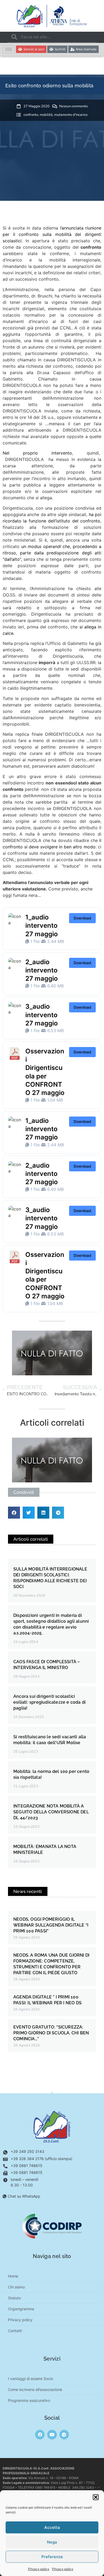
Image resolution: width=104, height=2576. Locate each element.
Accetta (52, 2527)
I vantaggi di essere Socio (31, 2379)
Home (13, 2276)
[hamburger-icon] (9, 49)
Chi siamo (16, 2287)
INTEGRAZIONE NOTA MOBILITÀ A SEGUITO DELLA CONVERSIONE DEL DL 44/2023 (51, 1812)
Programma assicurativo (29, 2400)
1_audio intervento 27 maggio (42, 925)
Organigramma (21, 2309)
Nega (52, 2542)
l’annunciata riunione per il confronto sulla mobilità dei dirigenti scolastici (52, 234)
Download (82, 918)
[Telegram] (64, 2434)
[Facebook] (40, 2434)
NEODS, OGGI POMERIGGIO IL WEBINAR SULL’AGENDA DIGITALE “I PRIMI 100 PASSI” (51, 1925)
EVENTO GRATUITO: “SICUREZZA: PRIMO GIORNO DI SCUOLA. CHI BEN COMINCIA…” (51, 2033)
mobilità (46, 115)
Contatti (15, 2331)
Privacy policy (39, 2569)
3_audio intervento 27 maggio (42, 1015)
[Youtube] (52, 2434)
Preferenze (52, 2557)
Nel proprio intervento (37, 453)
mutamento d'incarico (71, 115)
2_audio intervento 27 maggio (42, 970)
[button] (96, 2497)
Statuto (14, 2298)
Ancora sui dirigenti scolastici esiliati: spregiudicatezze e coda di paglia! (49, 1702)
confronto (31, 115)
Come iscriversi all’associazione (35, 2389)
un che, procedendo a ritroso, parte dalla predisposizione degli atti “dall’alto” (52, 553)
